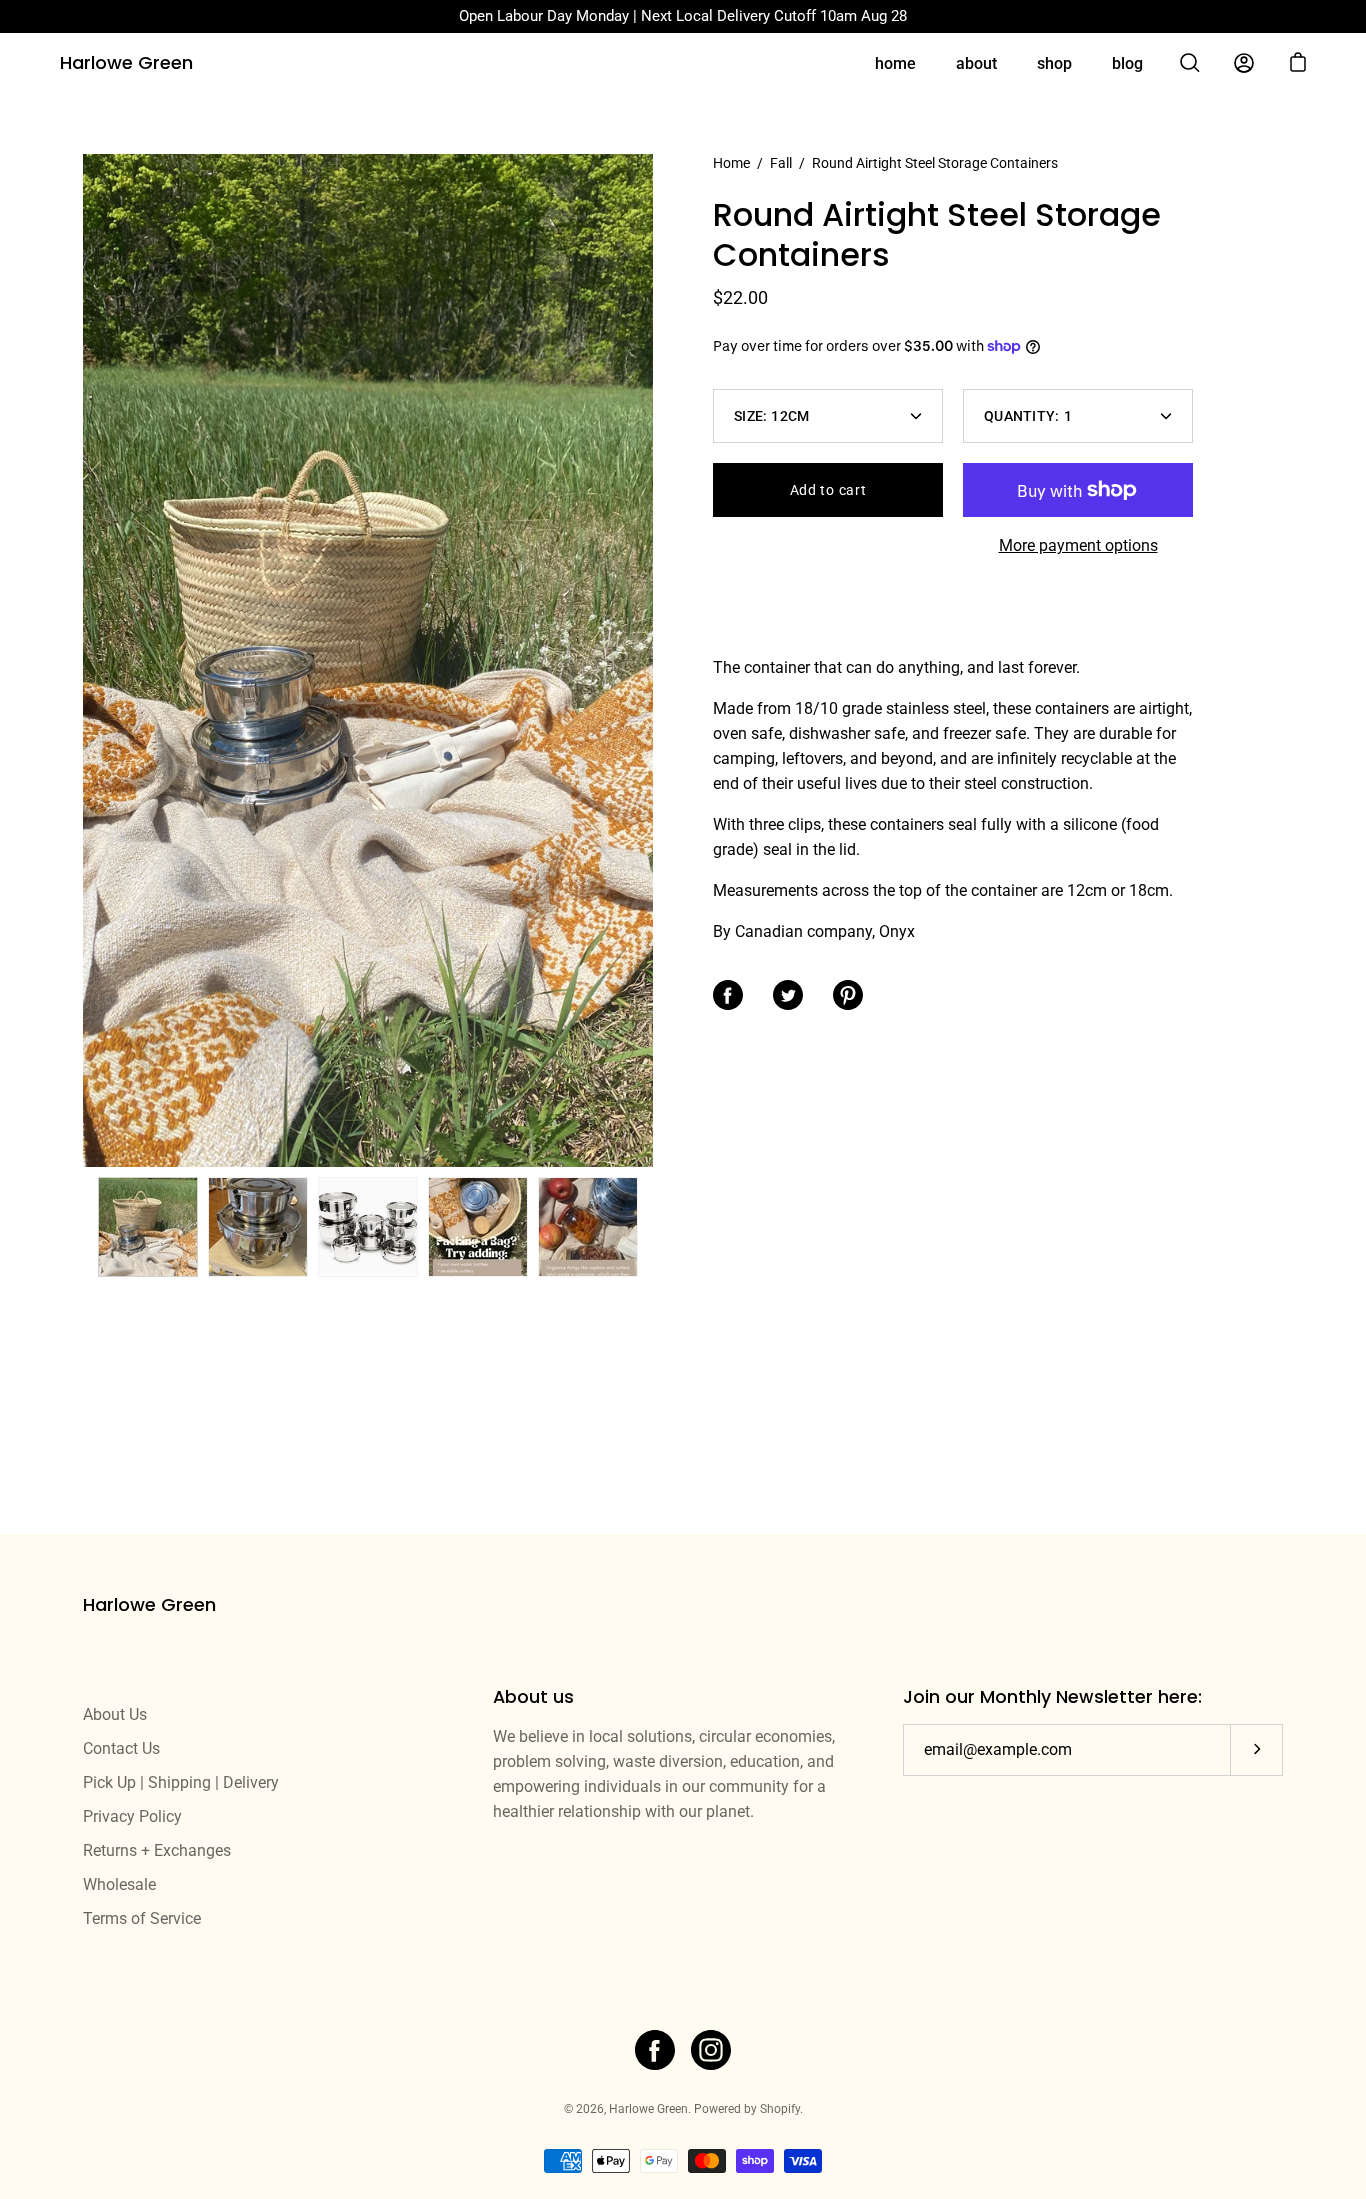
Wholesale (119, 1884)
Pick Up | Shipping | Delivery (181, 1782)
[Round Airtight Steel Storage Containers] (148, 1227)
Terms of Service (142, 1918)
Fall (781, 163)
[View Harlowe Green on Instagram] (711, 2050)
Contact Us (121, 1748)
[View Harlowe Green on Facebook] (655, 2050)
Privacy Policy (132, 1816)
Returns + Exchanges (157, 1850)
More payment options (1078, 545)
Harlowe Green (126, 63)
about (976, 63)
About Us (115, 1714)
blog (1127, 63)
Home (731, 163)
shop (1054, 63)
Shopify (780, 2109)
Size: (772, 416)
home (895, 63)
